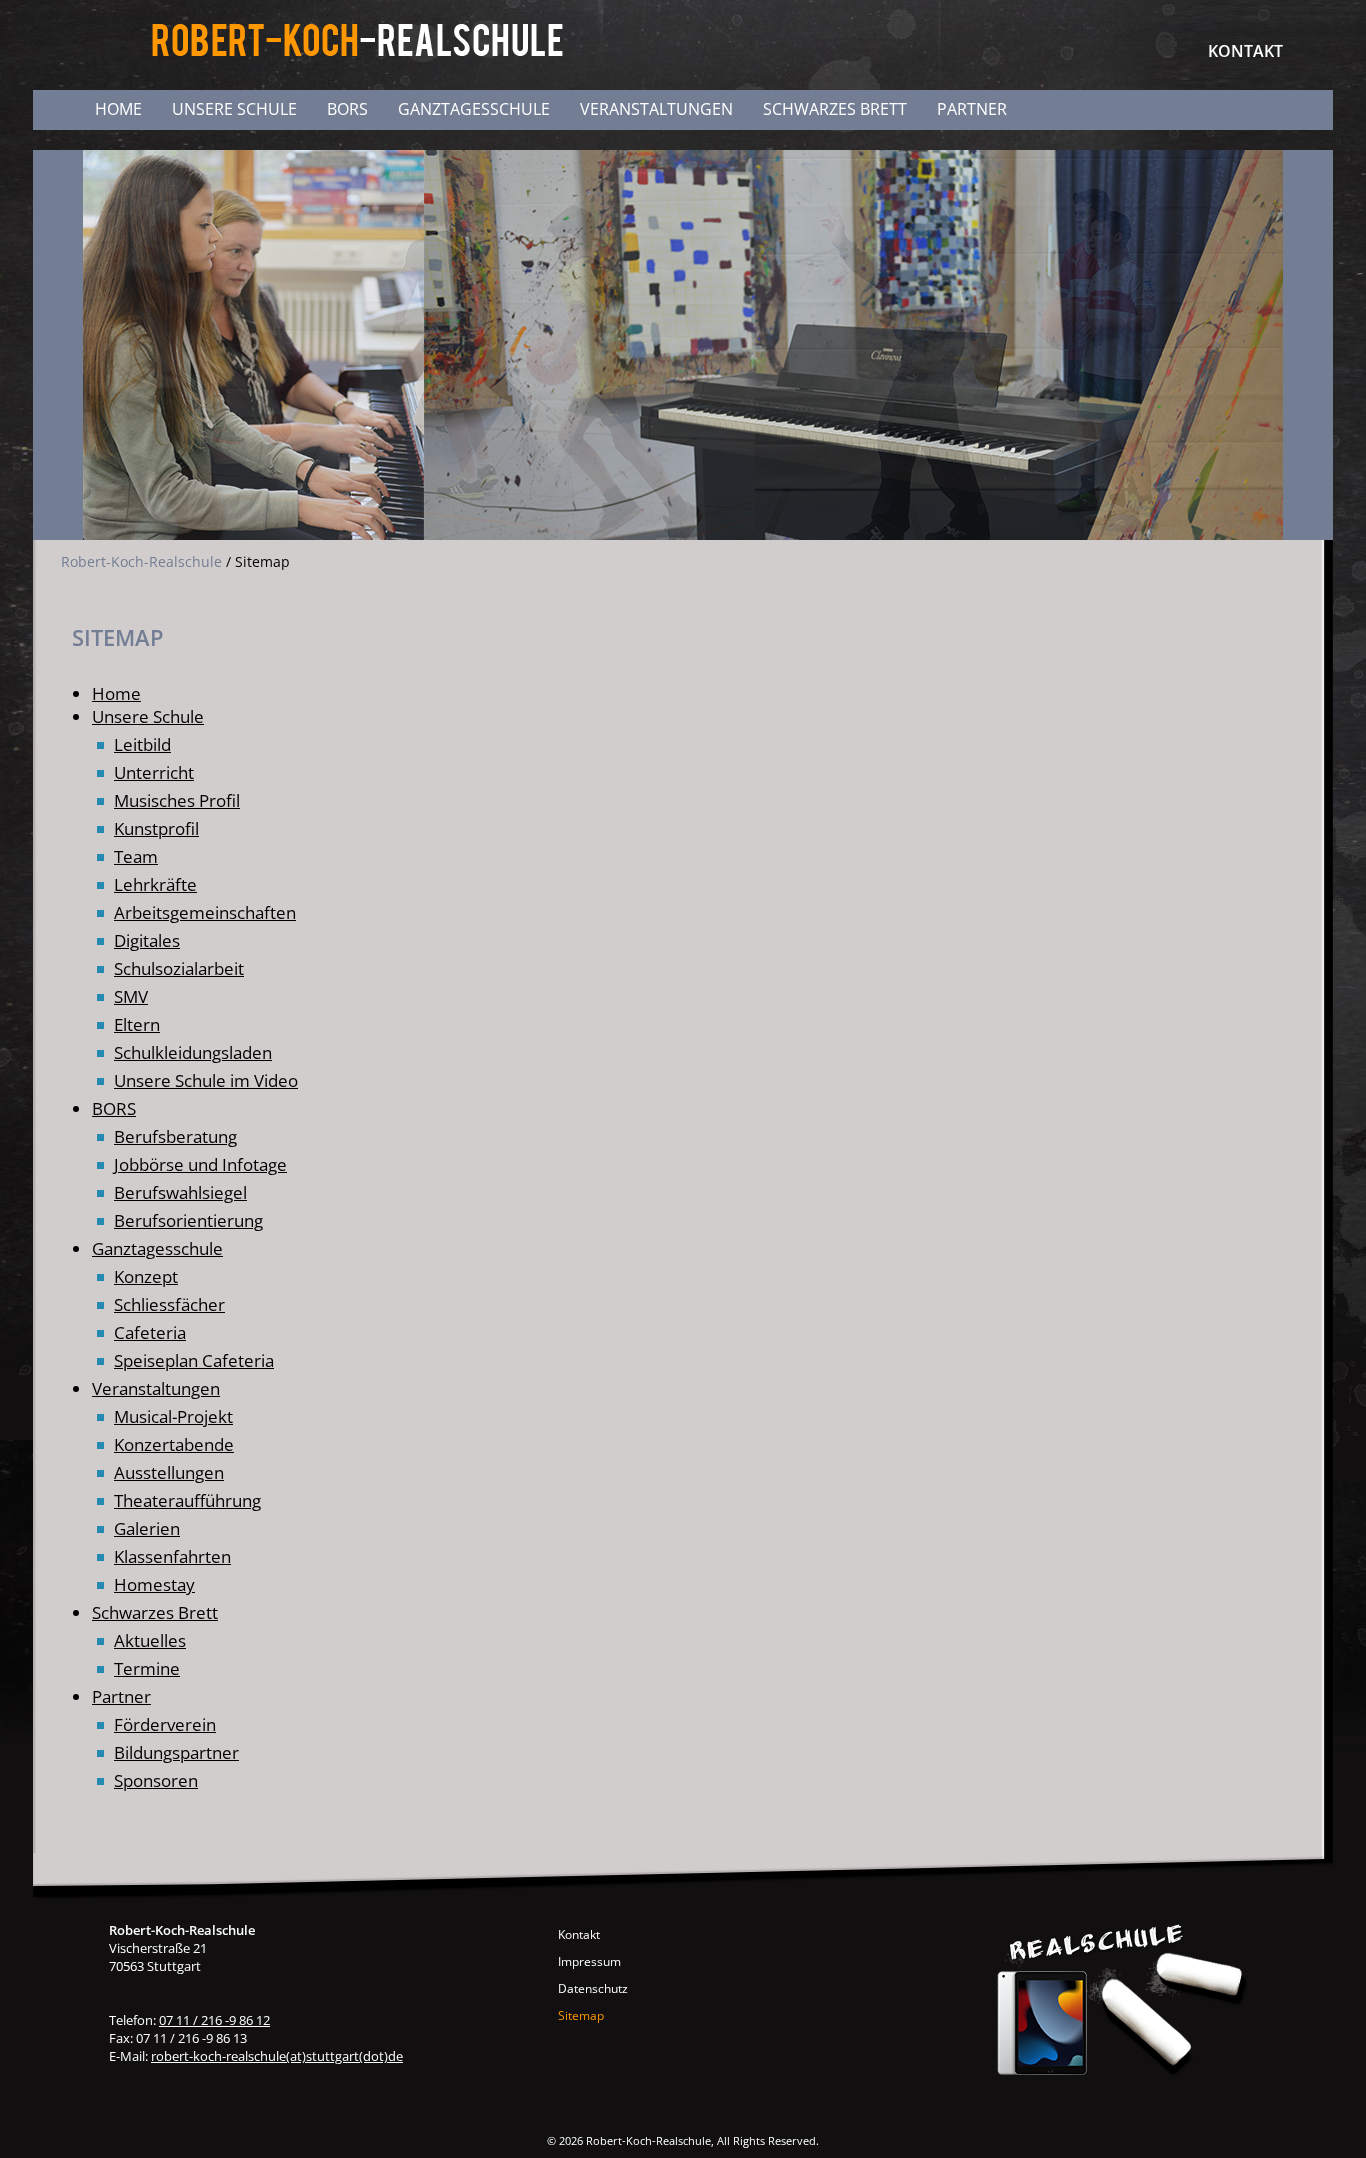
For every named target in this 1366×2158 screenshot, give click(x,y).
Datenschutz (593, 1988)
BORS (347, 109)
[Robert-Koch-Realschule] (358, 54)
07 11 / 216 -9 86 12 (214, 2020)
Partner (972, 109)
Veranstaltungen (656, 109)
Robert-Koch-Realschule (141, 561)
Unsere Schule (234, 109)
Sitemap (581, 2015)
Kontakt (579, 1934)
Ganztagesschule (474, 109)
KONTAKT (1245, 51)
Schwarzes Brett (835, 109)
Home (118, 109)
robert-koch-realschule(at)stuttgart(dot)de (277, 2056)
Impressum (589, 1961)
